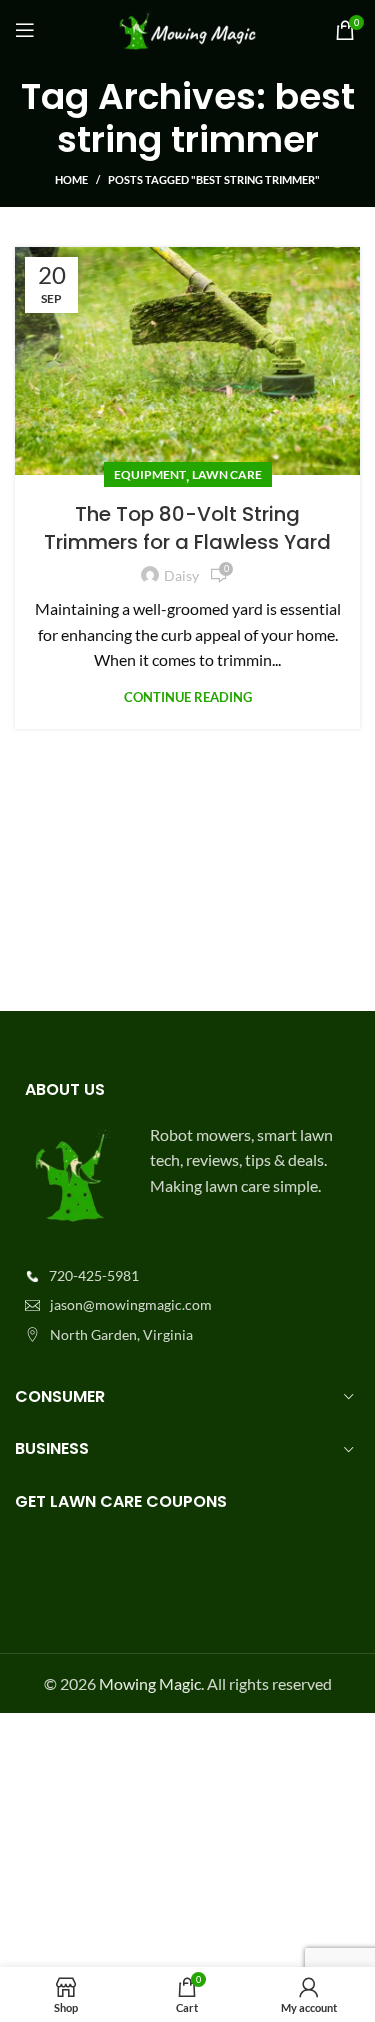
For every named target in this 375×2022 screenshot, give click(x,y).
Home (71, 179)
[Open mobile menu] (25, 30)
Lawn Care (227, 474)
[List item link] (187, 1276)
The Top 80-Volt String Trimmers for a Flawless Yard (187, 528)
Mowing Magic (150, 1683)
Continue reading (188, 697)
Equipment (150, 474)
